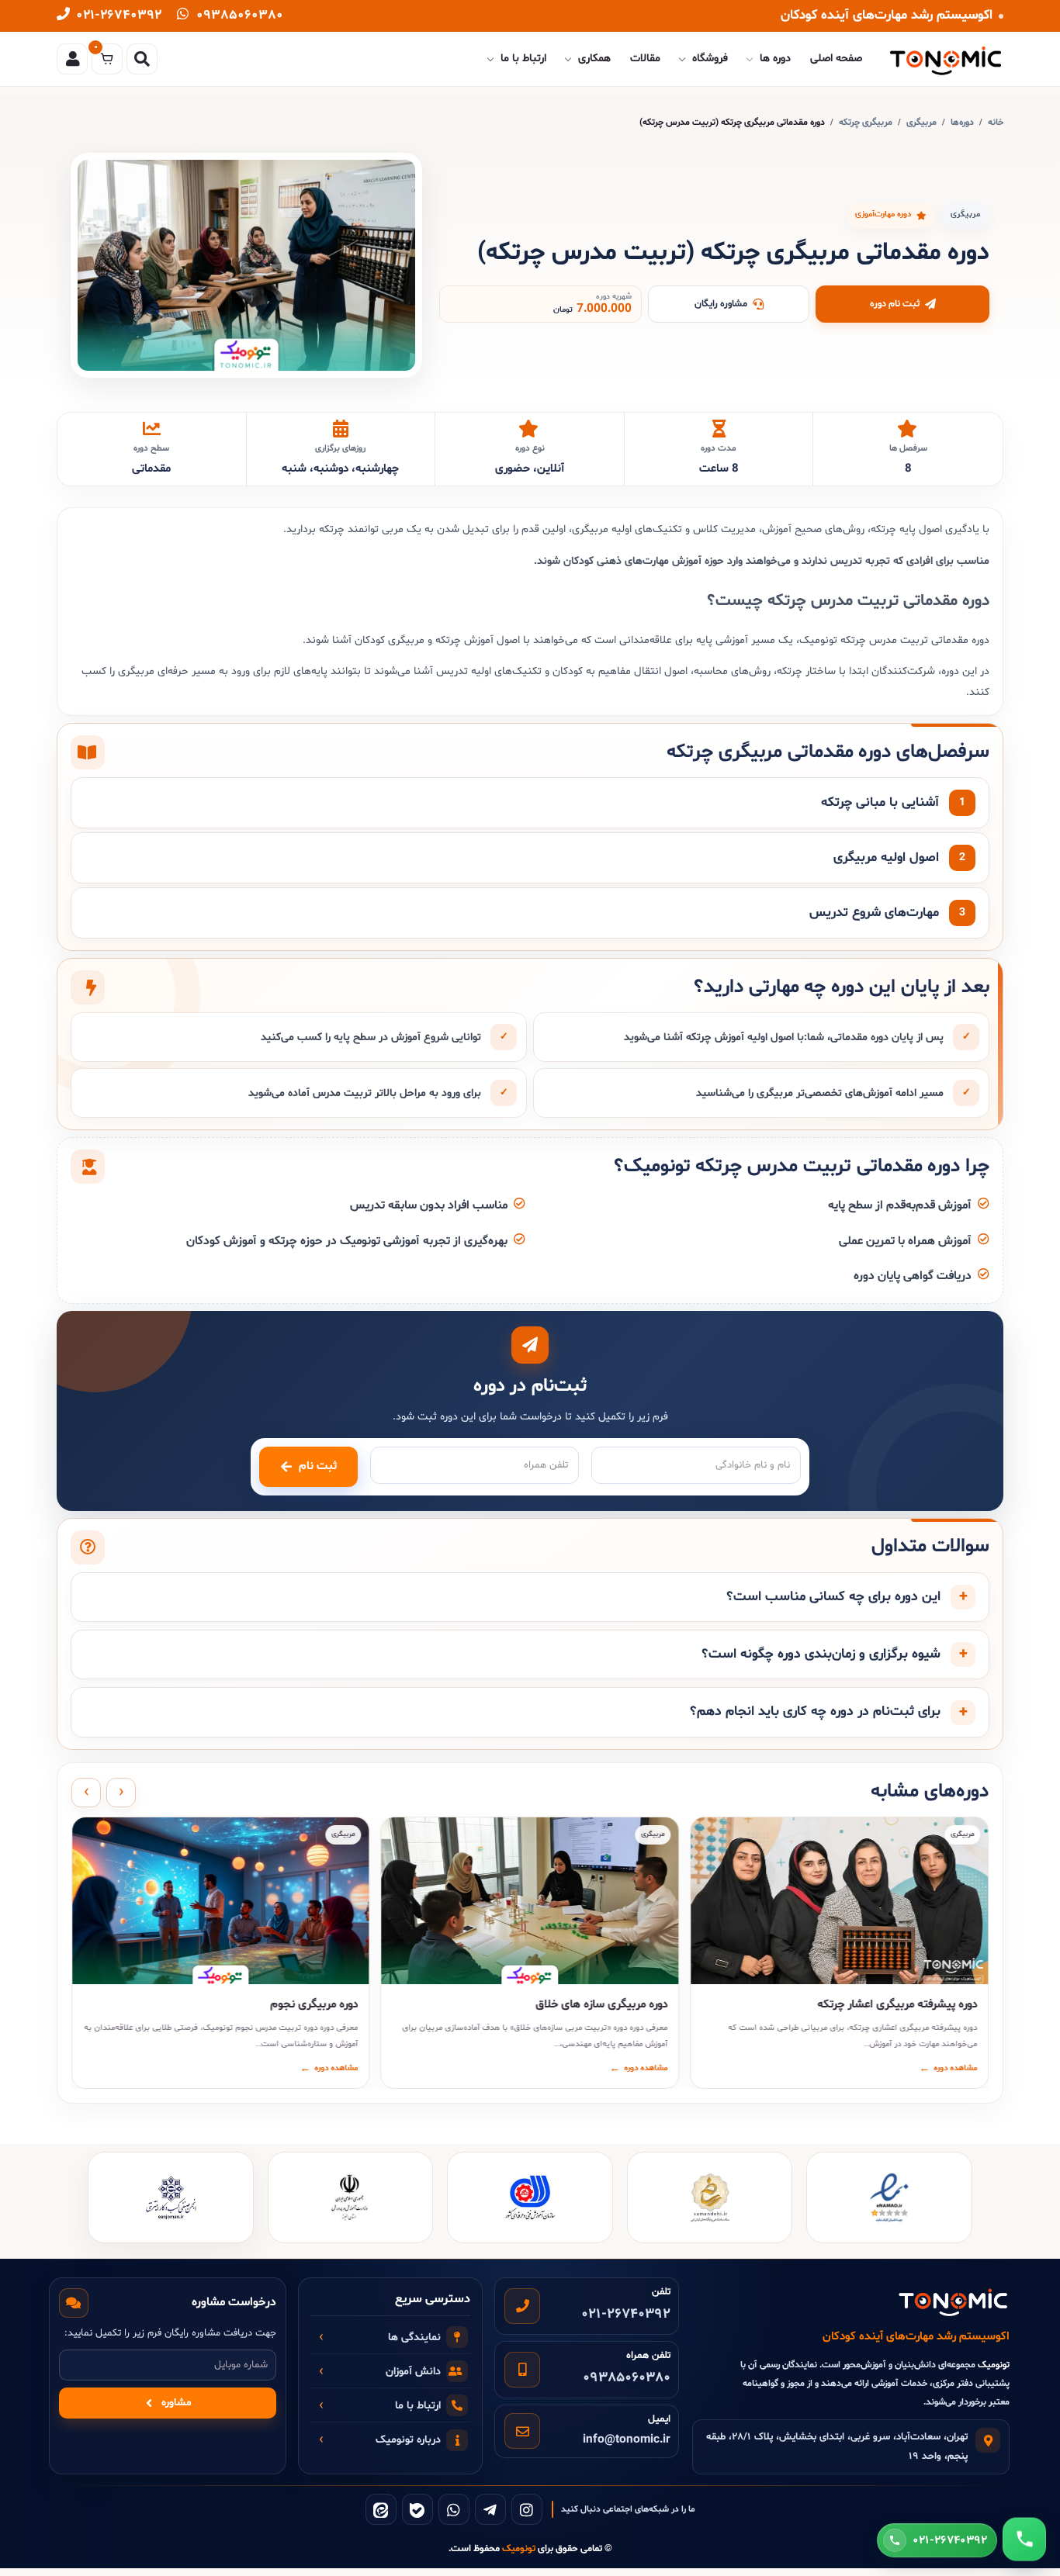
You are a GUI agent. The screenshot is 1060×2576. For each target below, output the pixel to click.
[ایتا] (381, 2509)
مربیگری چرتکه (866, 123)
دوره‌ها (962, 123)
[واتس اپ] (454, 2509)
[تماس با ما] (1024, 2540)
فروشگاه (710, 59)
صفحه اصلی (836, 59)
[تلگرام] (490, 2509)
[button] (530, 803)
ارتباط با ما (523, 59)
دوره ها (775, 59)
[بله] (417, 2509)
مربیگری (921, 123)
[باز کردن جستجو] (142, 59)
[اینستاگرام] (527, 2509)
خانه (996, 123)
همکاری (594, 59)
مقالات (645, 59)
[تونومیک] (946, 59)
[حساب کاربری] (72, 59)
